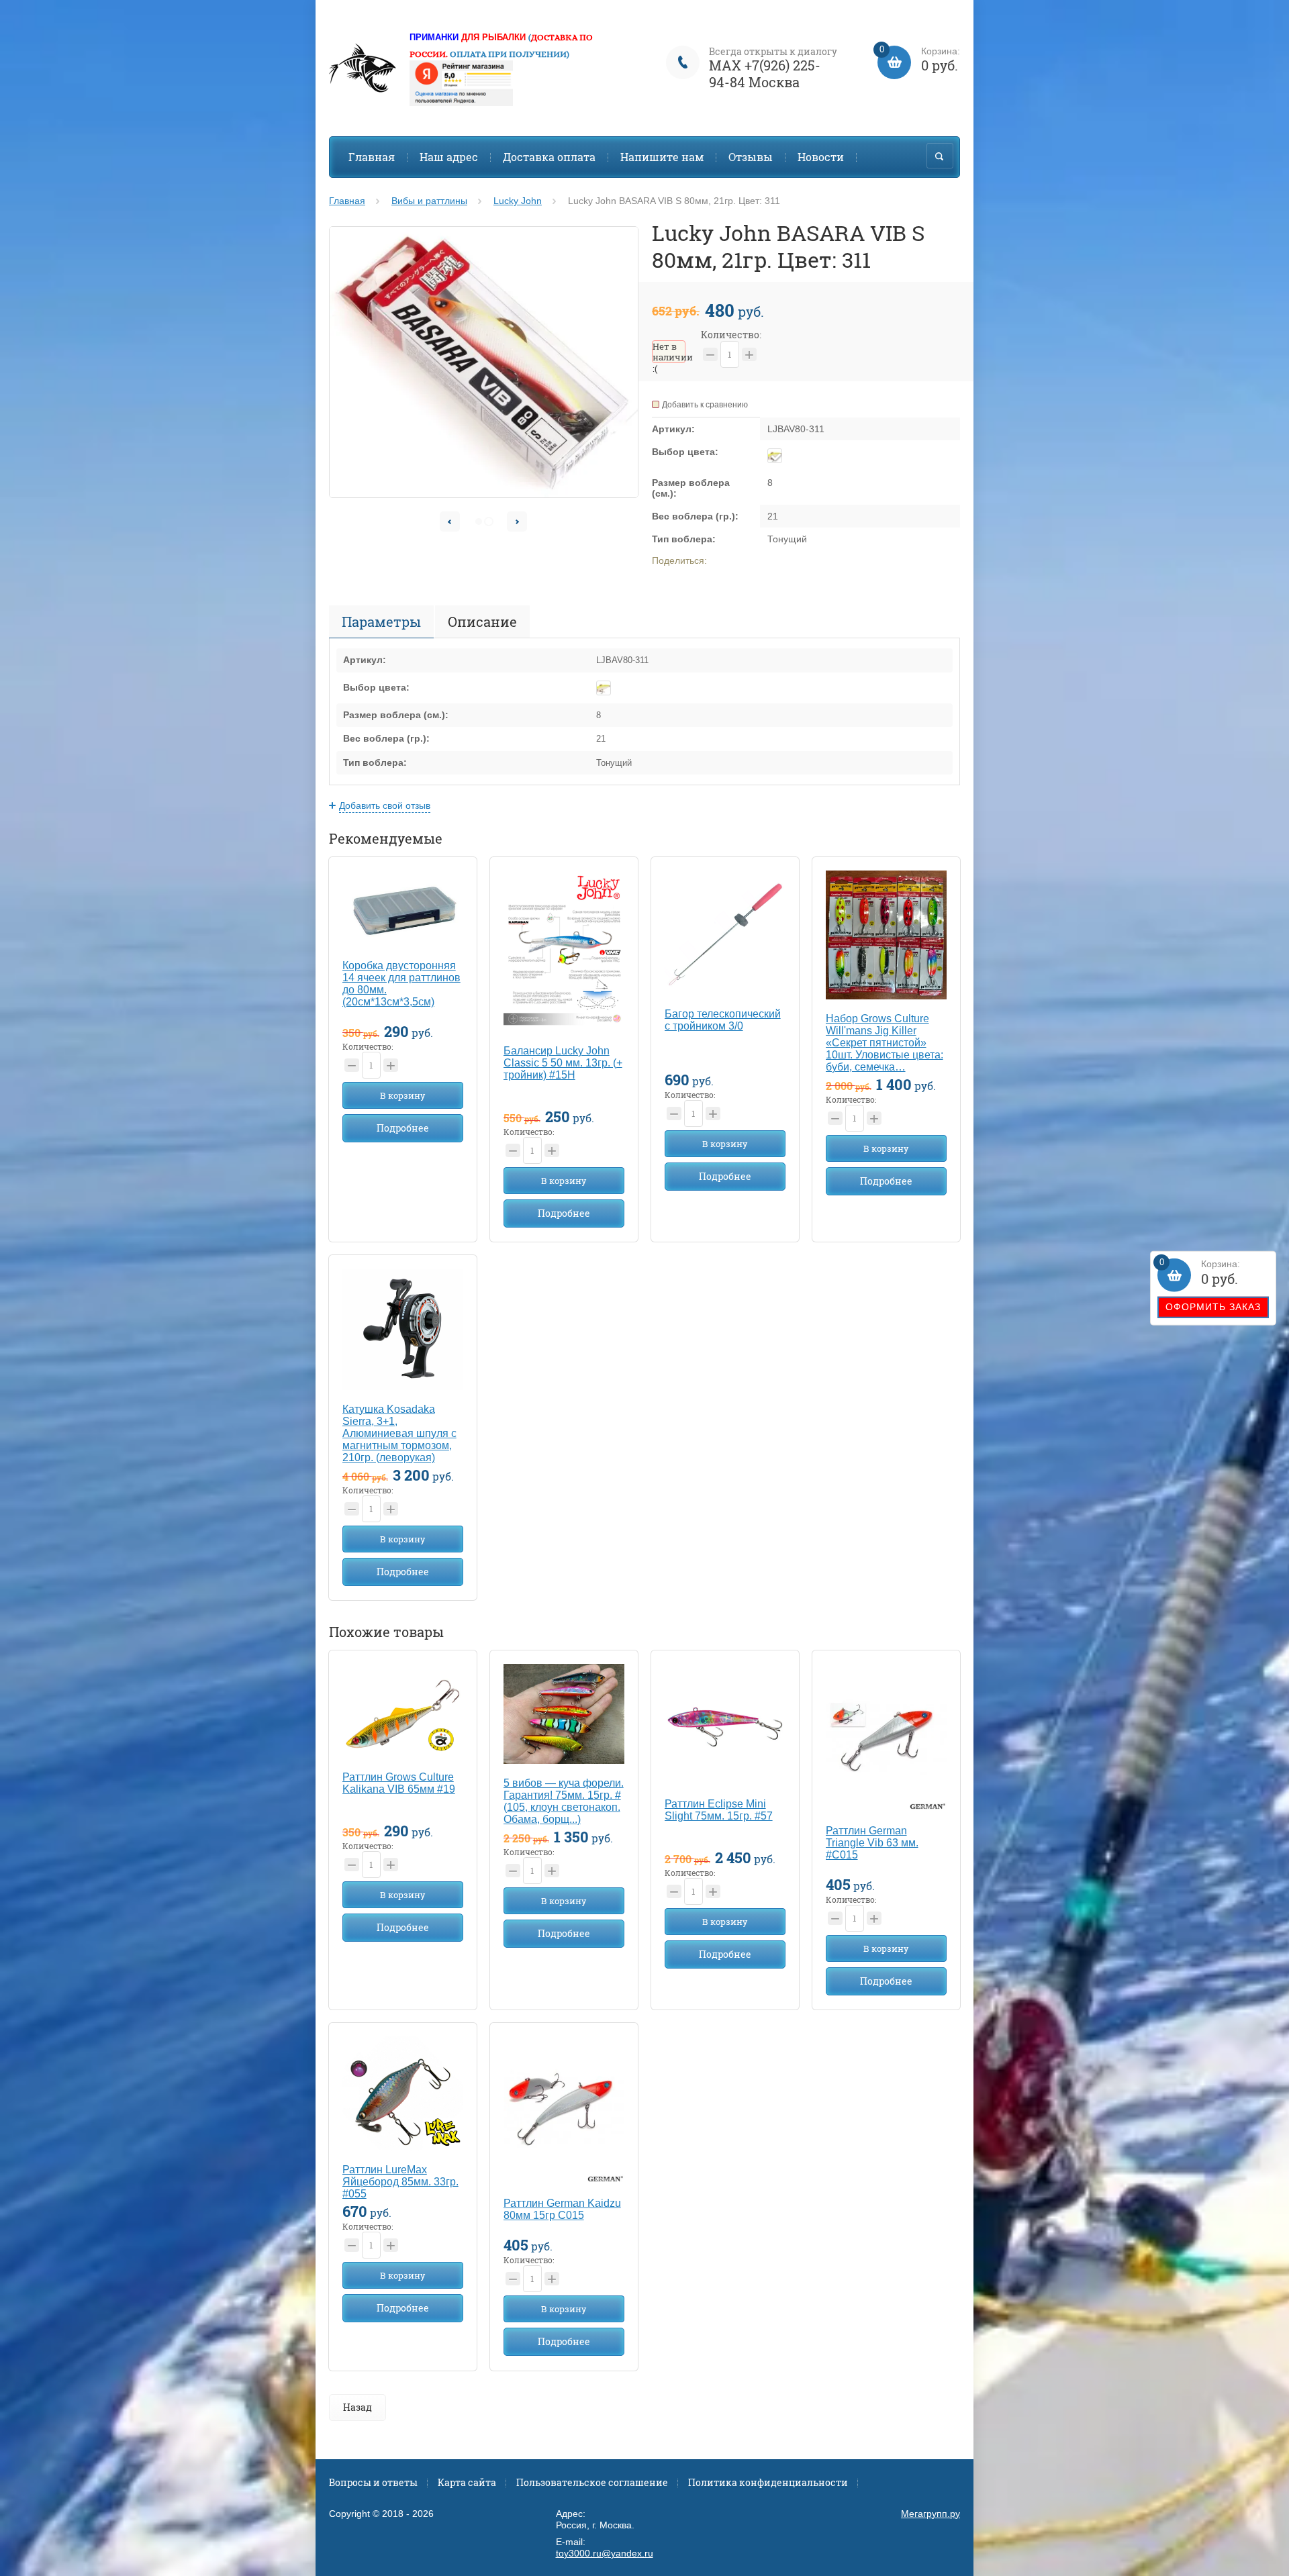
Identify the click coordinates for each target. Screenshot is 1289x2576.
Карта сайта (467, 2482)
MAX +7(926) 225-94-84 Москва (765, 73)
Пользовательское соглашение (592, 2482)
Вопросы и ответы (373, 2482)
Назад (357, 2407)
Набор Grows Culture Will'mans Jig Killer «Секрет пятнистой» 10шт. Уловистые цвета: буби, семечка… (885, 1043)
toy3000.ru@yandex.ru (605, 2553)
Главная (372, 157)
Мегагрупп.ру (930, 2514)
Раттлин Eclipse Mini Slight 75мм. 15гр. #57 (719, 1810)
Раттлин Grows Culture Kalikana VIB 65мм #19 (399, 1783)
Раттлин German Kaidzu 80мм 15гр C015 (562, 2209)
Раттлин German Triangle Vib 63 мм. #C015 (872, 1843)
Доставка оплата (549, 157)
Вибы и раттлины (429, 201)
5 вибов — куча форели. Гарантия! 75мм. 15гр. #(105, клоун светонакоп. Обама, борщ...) (564, 1801)
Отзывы (751, 157)
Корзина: (1200, 1273)
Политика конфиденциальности (768, 2482)
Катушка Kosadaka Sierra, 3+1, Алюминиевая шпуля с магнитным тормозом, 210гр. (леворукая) (399, 1433)
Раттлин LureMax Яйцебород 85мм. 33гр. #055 (400, 2182)
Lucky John (518, 201)
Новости (821, 157)
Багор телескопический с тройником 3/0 (723, 1020)
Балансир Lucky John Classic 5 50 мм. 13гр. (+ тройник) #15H (563, 1063)
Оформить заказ (1213, 1307)
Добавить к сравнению (705, 405)
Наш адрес (449, 157)
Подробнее (403, 1128)
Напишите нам (662, 157)
